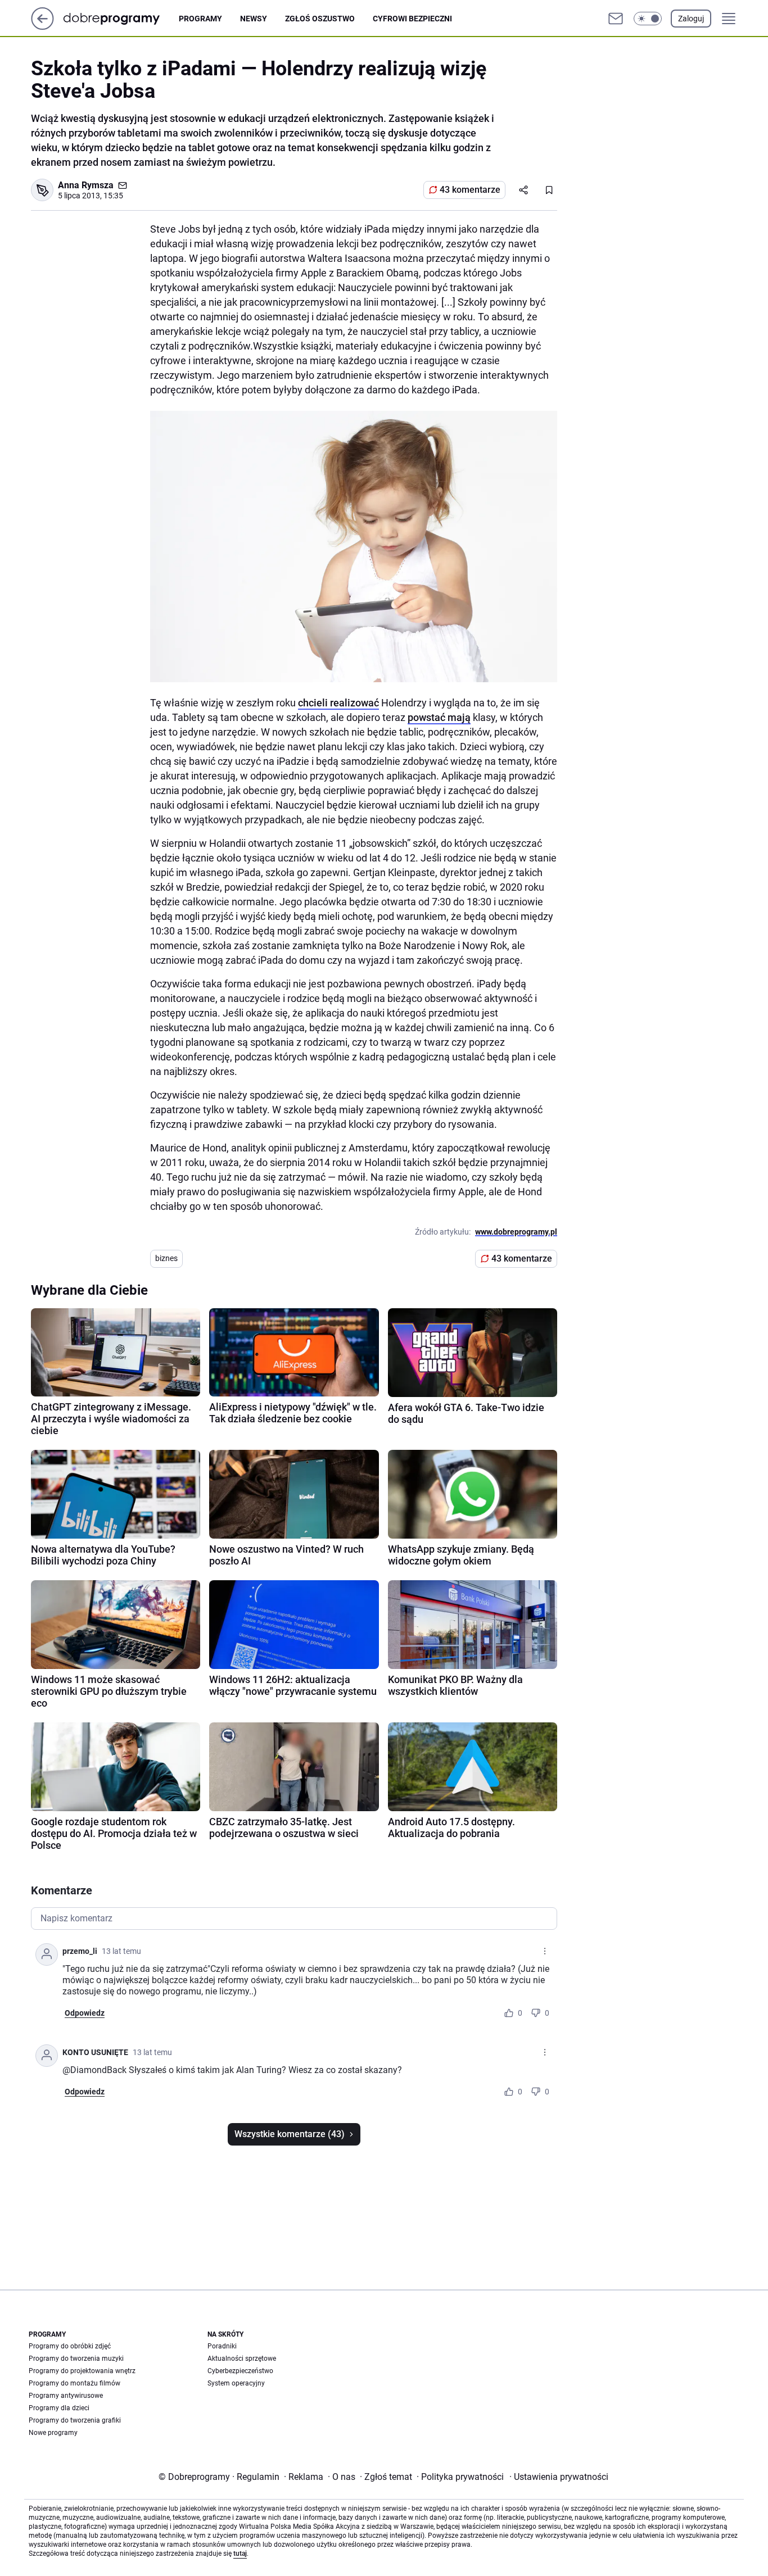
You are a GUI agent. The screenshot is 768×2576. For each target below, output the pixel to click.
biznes (166, 1258)
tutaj (240, 2554)
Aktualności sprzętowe (242, 2359)
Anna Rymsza (86, 185)
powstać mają (439, 717)
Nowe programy (53, 2433)
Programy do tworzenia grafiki (75, 2420)
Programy (200, 19)
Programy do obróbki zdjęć (70, 2346)
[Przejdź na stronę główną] (42, 27)
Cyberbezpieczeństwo (240, 2371)
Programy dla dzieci (59, 2408)
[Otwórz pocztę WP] (616, 19)
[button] (648, 19)
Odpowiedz (85, 2013)
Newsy (254, 19)
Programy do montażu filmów (74, 2383)
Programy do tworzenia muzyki (76, 2359)
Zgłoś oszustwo (320, 19)
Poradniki (222, 2346)
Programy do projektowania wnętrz (82, 2371)
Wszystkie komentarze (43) (290, 2134)
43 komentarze (470, 190)
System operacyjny (236, 2383)
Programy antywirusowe (66, 2396)
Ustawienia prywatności (559, 2477)
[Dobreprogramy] (121, 18)
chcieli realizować (338, 703)
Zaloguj (691, 19)
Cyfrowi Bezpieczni (412, 19)
